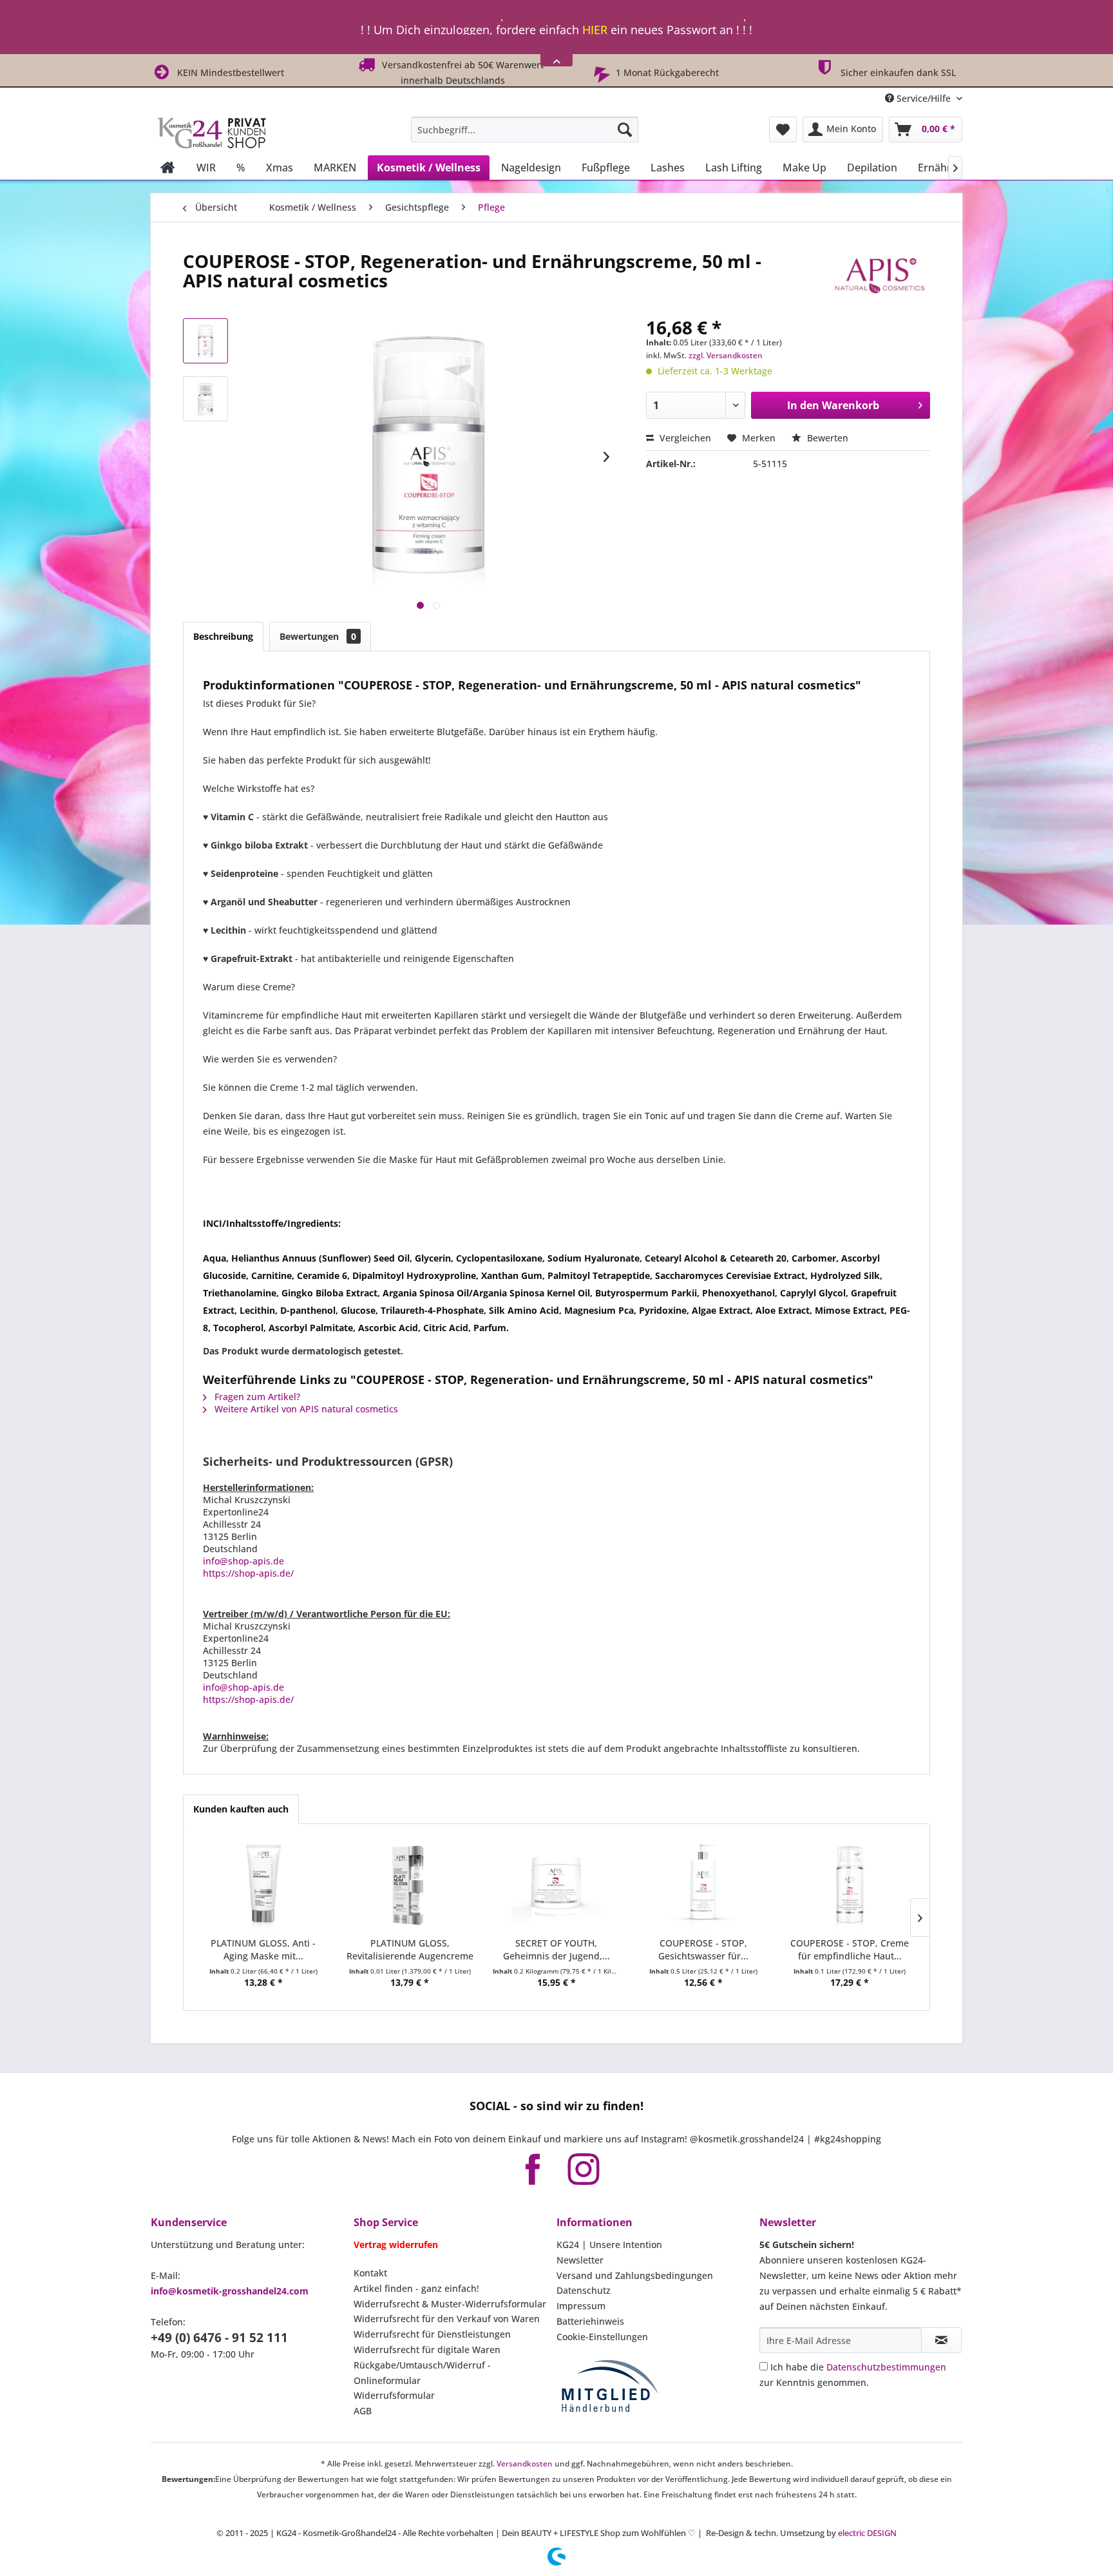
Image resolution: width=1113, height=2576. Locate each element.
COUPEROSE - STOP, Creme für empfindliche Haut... (850, 1949)
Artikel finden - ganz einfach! (416, 2288)
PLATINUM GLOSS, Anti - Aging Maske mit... (263, 1949)
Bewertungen (318, 636)
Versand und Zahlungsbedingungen (635, 2275)
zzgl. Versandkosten (726, 355)
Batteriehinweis (590, 2321)
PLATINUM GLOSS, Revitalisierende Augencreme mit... (410, 1950)
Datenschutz (584, 2290)
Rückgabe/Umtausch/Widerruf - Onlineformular (422, 2373)
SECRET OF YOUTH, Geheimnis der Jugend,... (556, 1949)
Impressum (581, 2306)
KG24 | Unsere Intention (609, 2244)
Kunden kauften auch (241, 1809)
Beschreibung (223, 636)
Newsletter (580, 2260)
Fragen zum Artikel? (256, 1397)
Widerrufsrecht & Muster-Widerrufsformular (450, 2304)
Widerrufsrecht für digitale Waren (427, 2350)
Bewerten (826, 438)
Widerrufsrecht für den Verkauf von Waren (447, 2319)
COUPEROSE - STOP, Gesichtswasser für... (703, 1949)
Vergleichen (684, 438)
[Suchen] (625, 130)
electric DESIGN (867, 2533)
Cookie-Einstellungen (602, 2337)
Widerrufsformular (394, 2395)
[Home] (168, 168)
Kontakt (370, 2273)
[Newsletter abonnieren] (941, 2340)
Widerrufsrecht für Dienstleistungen (432, 2334)
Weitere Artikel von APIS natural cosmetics (305, 1409)
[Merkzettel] (783, 130)
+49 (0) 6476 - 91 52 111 (219, 2338)
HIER (595, 27)
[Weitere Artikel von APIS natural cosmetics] (879, 274)
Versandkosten (525, 2464)
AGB (363, 2411)
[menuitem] (525, 130)
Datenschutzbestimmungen (886, 2367)
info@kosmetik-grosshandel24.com (230, 2291)
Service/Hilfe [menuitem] (924, 98)
